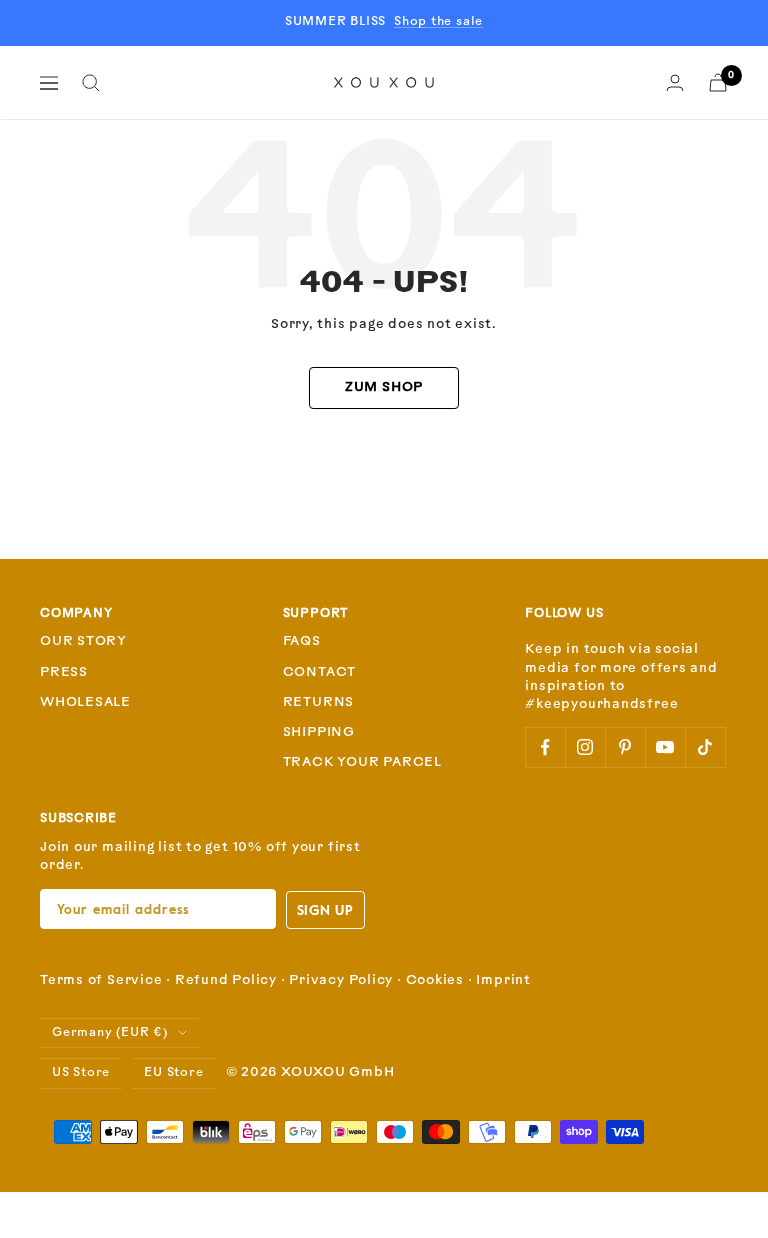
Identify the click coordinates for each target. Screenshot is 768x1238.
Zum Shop (384, 387)
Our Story (83, 641)
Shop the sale (438, 22)
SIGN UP (325, 909)
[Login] (675, 82)
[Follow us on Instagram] (585, 747)
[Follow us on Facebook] (545, 747)
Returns (318, 702)
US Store (81, 1073)
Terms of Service (101, 980)
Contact (319, 672)
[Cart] (718, 82)
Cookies (435, 980)
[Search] (91, 83)
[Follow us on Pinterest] (625, 747)
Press (64, 672)
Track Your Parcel (362, 762)
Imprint (503, 980)
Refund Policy (226, 980)
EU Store (173, 1073)
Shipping (319, 732)
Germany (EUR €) (110, 1033)
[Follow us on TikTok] (705, 747)
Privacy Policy (341, 980)
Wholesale (85, 702)
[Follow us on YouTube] (665, 747)
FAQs (302, 641)
